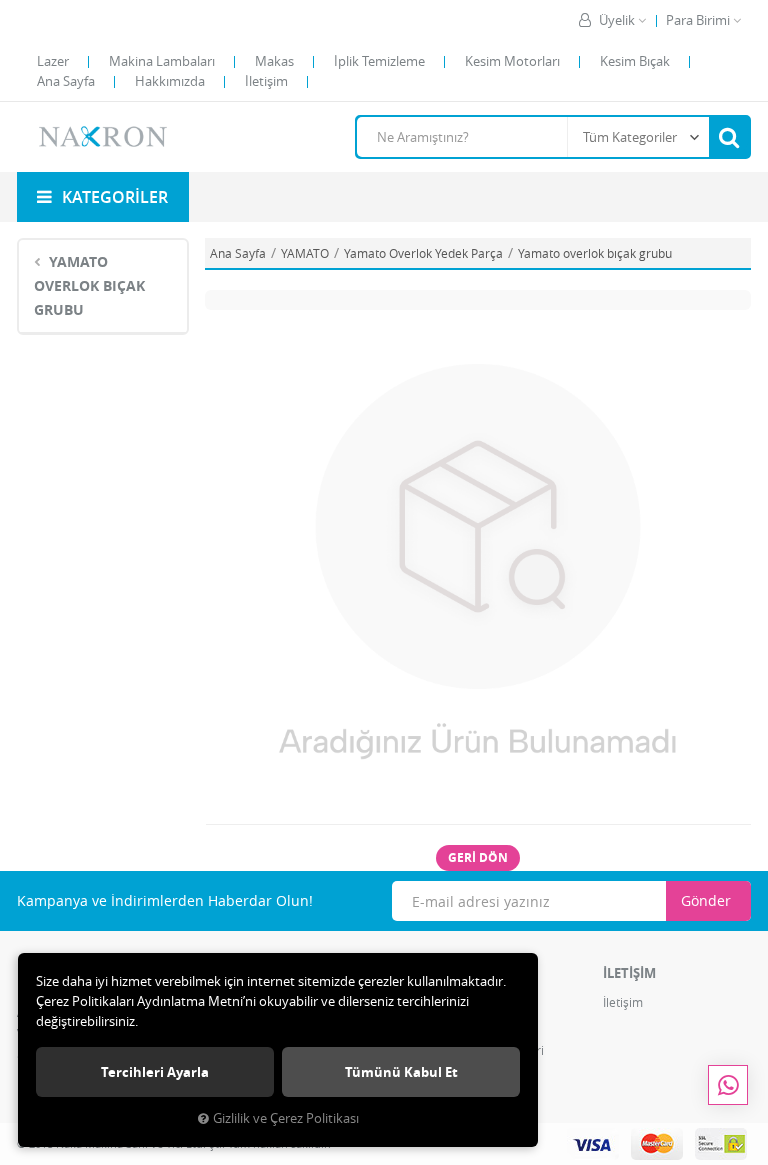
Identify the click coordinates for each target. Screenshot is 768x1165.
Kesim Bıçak (635, 61)
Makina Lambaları (162, 61)
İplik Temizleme (379, 61)
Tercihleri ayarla (155, 1072)
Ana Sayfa (66, 81)
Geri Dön (478, 857)
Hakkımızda (170, 81)
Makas (274, 61)
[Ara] (729, 137)
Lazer (53, 61)
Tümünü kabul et (401, 1072)
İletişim (266, 81)
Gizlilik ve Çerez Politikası (286, 1118)
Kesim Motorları (512, 61)
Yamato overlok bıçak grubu (89, 285)
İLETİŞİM (629, 973)
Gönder (706, 900)
